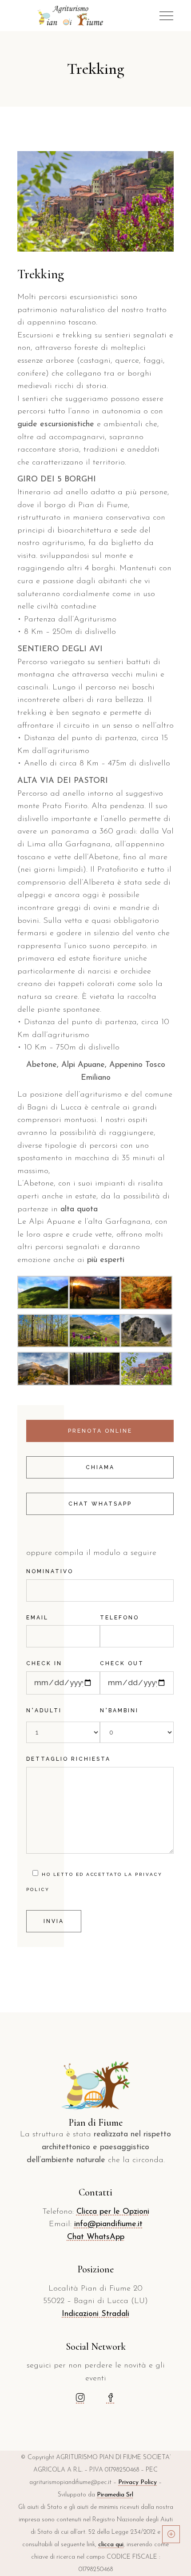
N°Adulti (44, 1711)
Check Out (122, 1663)
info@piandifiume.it (108, 2224)
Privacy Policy (137, 2482)
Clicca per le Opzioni (113, 2212)
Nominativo (50, 1571)
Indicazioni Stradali (95, 2314)
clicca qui (111, 2545)
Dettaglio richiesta (68, 1759)
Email (37, 1618)
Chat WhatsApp (96, 2237)
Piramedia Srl (115, 2495)
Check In (44, 1663)
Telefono (119, 1618)
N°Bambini (119, 1711)
